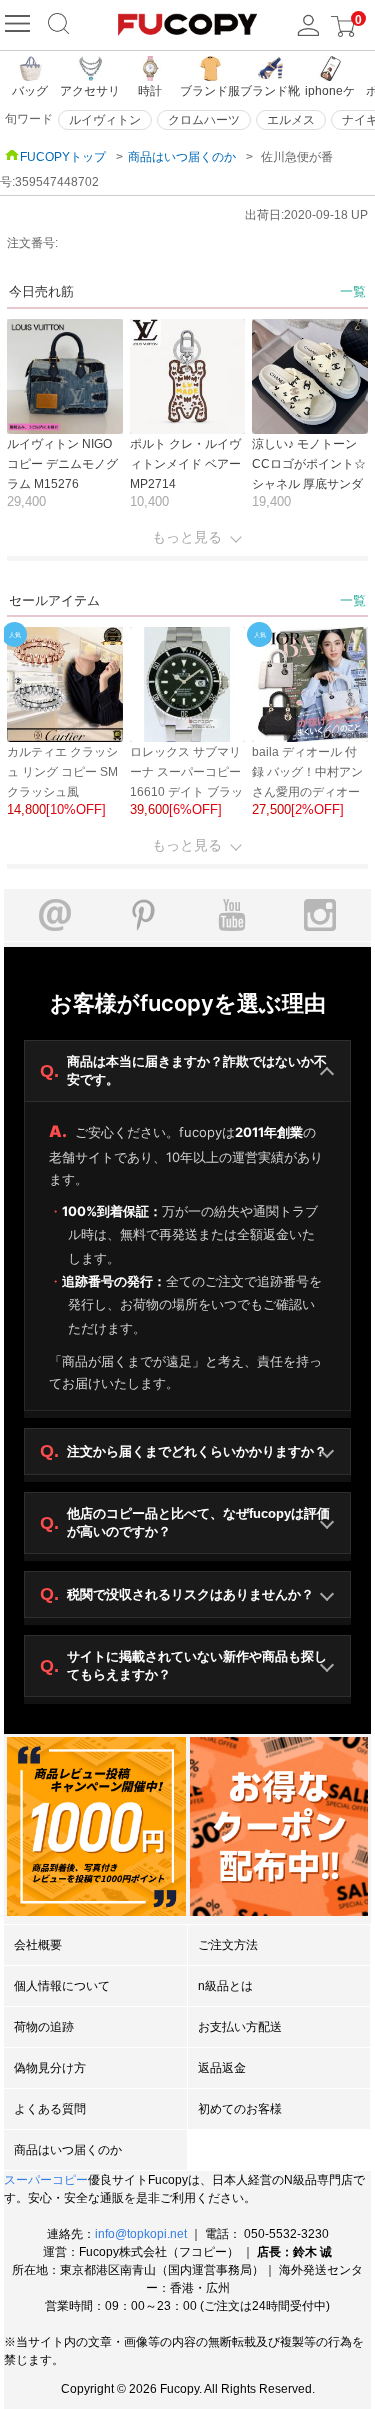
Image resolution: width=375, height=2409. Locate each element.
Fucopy (179, 2389)
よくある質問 (50, 2109)
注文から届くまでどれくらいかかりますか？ (183, 1451)
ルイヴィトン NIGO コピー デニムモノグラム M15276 (62, 464)
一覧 (353, 291)
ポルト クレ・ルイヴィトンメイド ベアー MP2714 (185, 464)
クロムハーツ (204, 120)
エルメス (291, 120)
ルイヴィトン (105, 120)
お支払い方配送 (240, 2027)
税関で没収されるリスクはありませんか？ (177, 1594)
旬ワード (29, 119)
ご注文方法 (228, 1945)
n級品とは (225, 1986)
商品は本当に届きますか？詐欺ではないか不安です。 (183, 1070)
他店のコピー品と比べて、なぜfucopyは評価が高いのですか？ (185, 1522)
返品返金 (222, 2068)
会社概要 (38, 1945)
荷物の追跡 (44, 2027)
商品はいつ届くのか (182, 157)
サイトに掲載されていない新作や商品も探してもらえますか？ (183, 1665)
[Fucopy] (20, 25)
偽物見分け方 (50, 2068)
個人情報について (62, 1986)
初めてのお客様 (240, 2109)
